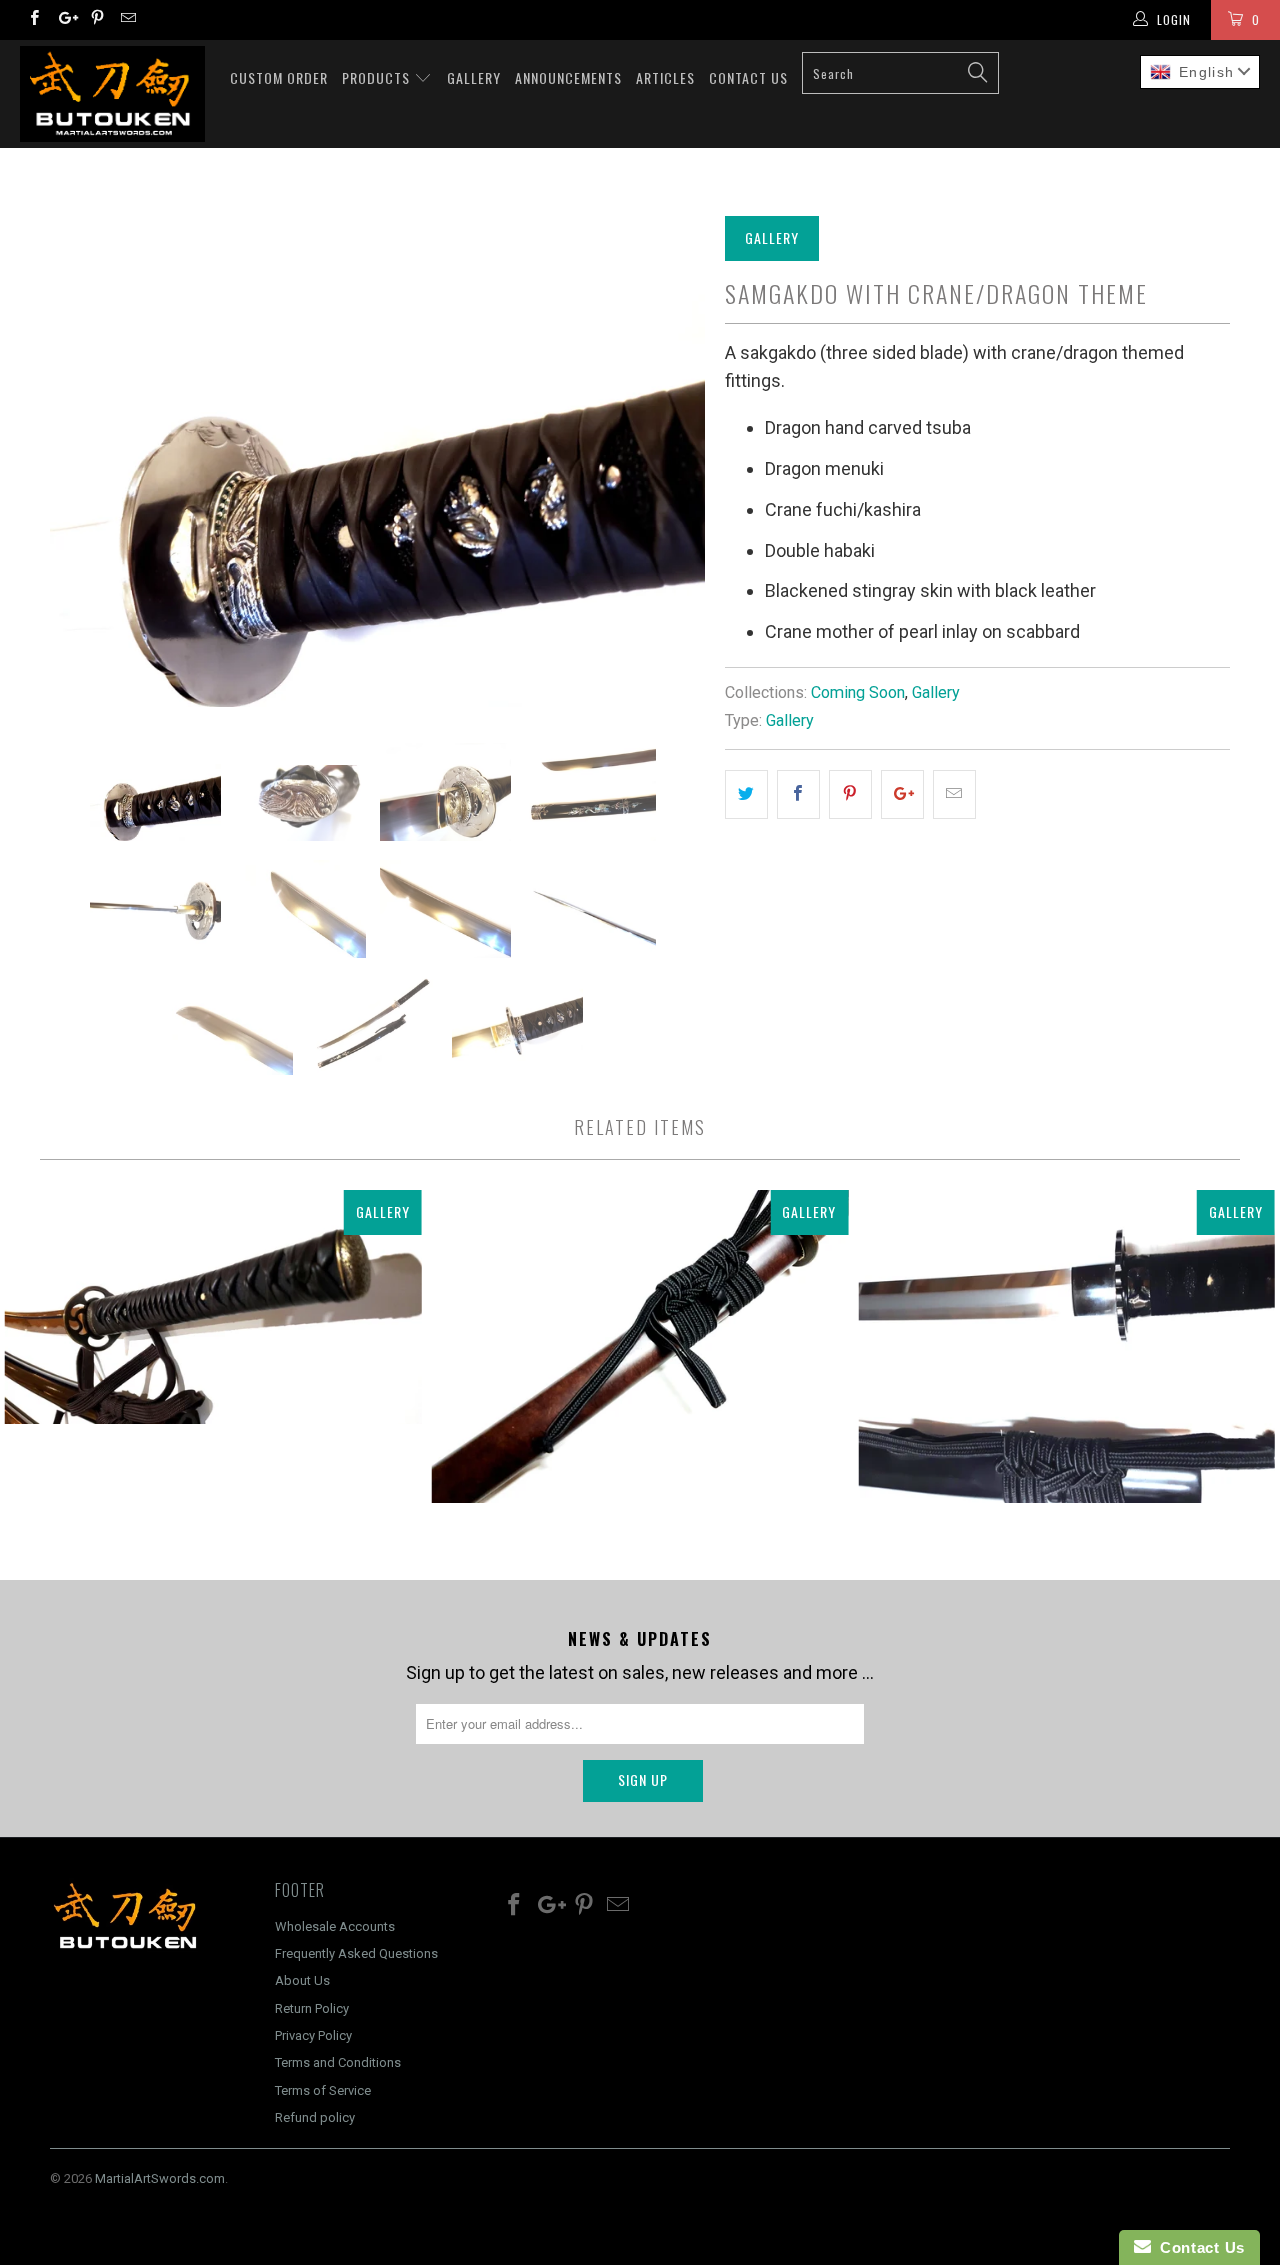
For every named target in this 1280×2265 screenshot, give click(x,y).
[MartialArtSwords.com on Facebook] (33, 20)
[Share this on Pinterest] (850, 794)
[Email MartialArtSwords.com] (127, 20)
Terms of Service (323, 2090)
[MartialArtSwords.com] (112, 94)
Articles (665, 77)
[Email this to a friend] (954, 794)
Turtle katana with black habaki (1066, 1346)
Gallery (474, 77)
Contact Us (748, 77)
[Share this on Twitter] (746, 794)
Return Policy (312, 2008)
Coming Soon (858, 692)
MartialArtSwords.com (160, 2178)
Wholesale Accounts (335, 1926)
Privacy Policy (313, 2035)
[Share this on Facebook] (798, 794)
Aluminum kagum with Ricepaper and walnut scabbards (213, 1307)
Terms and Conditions (338, 2062)
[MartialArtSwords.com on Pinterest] (96, 20)
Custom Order (279, 77)
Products (378, 77)
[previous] (85, 461)
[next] (670, 461)
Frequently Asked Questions (356, 1953)
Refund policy (315, 2117)
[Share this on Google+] (902, 794)
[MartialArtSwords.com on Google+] (64, 20)
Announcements (568, 77)
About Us (302, 1980)
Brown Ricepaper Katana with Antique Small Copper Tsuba (640, 1346)
